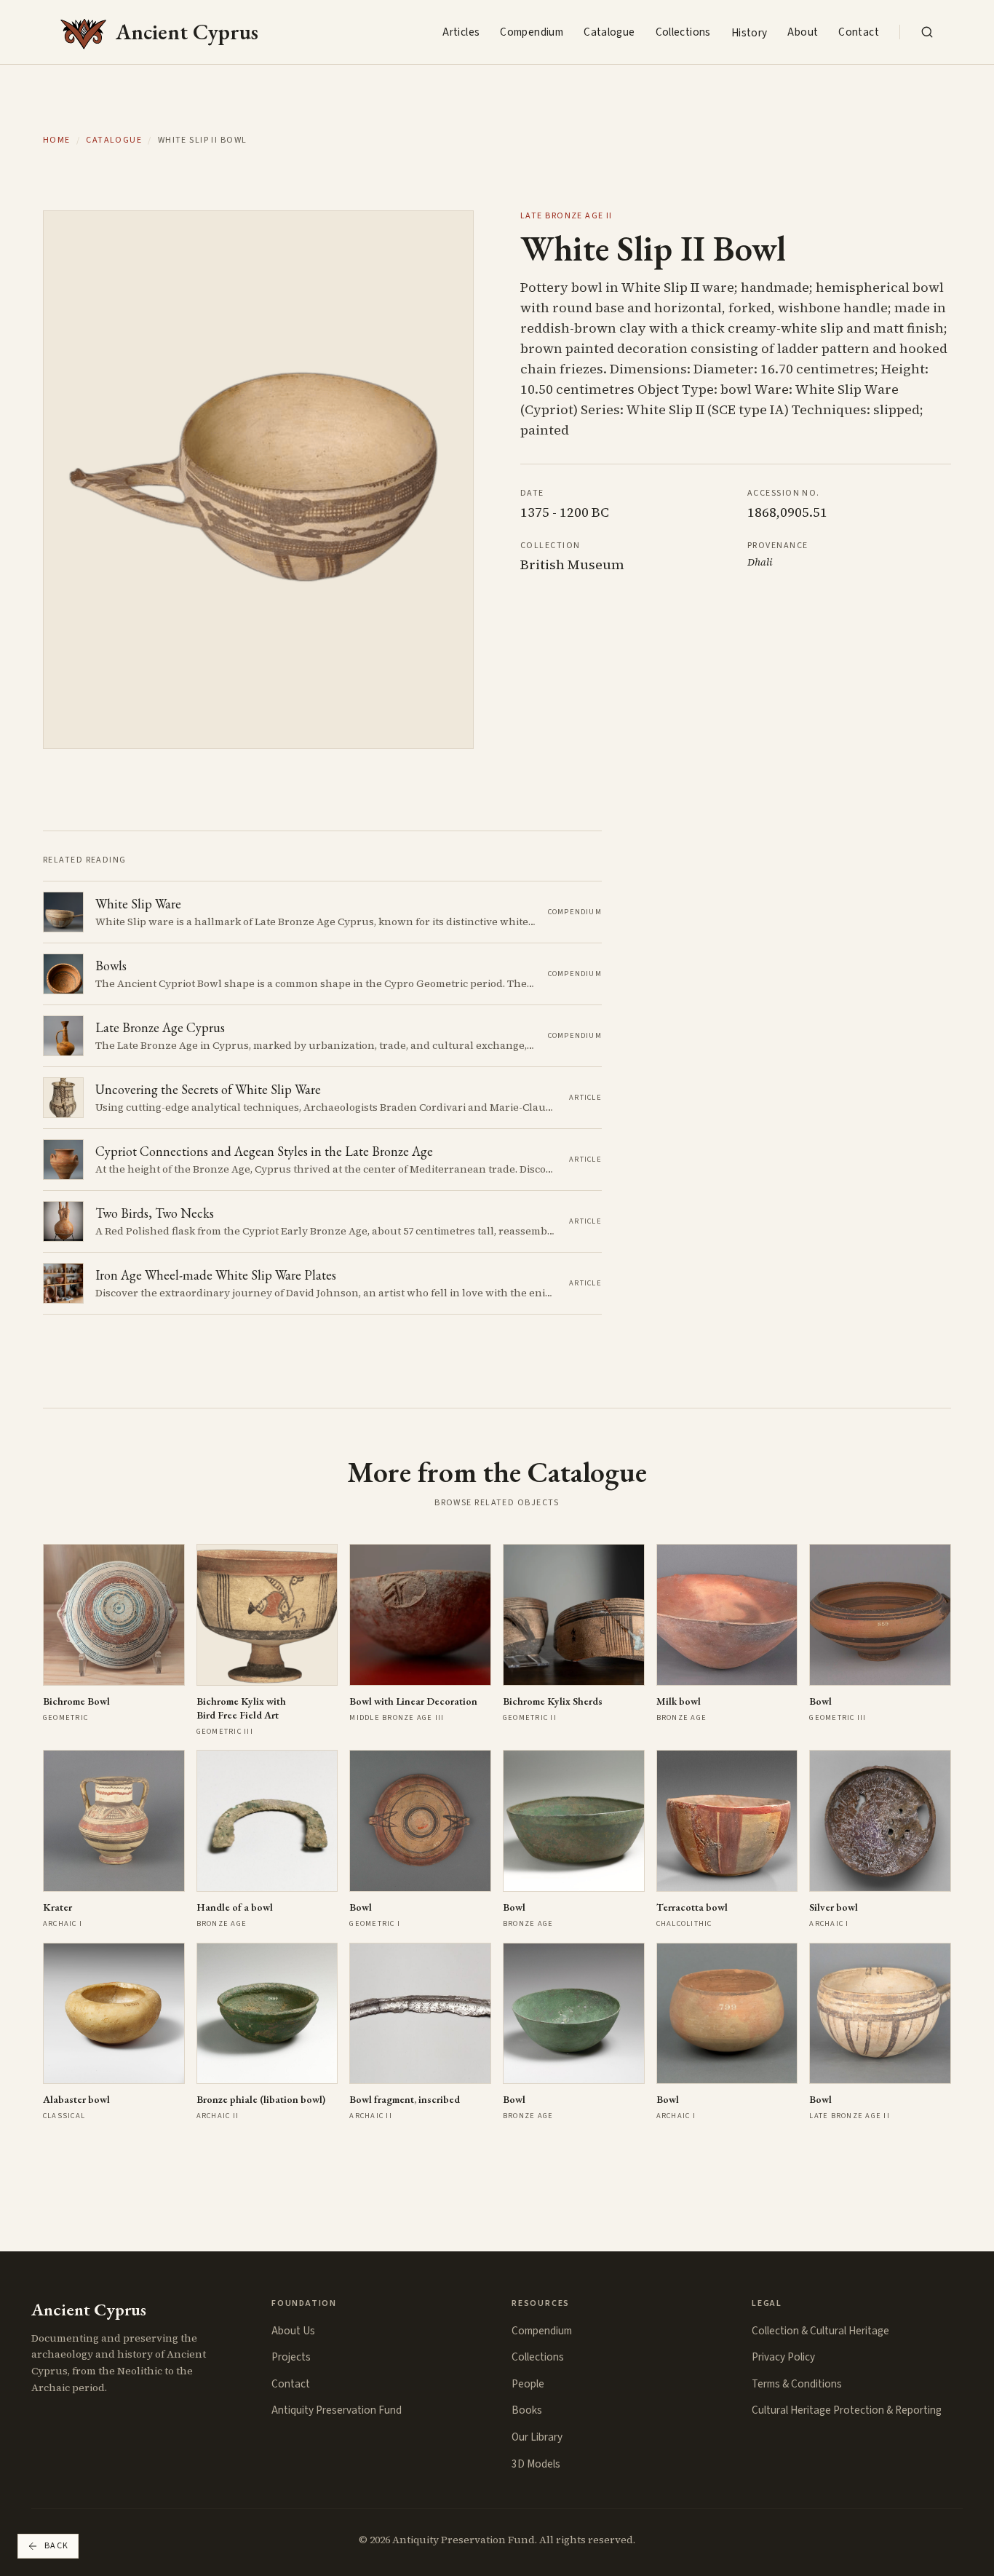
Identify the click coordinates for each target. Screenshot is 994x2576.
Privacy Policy (783, 2357)
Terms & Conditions (797, 2384)
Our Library (537, 2437)
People (528, 2384)
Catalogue (609, 32)
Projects (291, 2357)
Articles (461, 32)
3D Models (536, 2464)
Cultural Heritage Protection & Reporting (847, 2410)
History (750, 33)
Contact (859, 32)
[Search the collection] (927, 32)
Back (57, 2546)
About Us (293, 2331)
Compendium (532, 32)
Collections (683, 32)
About (803, 32)
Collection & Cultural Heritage (820, 2331)
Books (527, 2410)
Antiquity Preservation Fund (337, 2410)
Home (57, 140)
